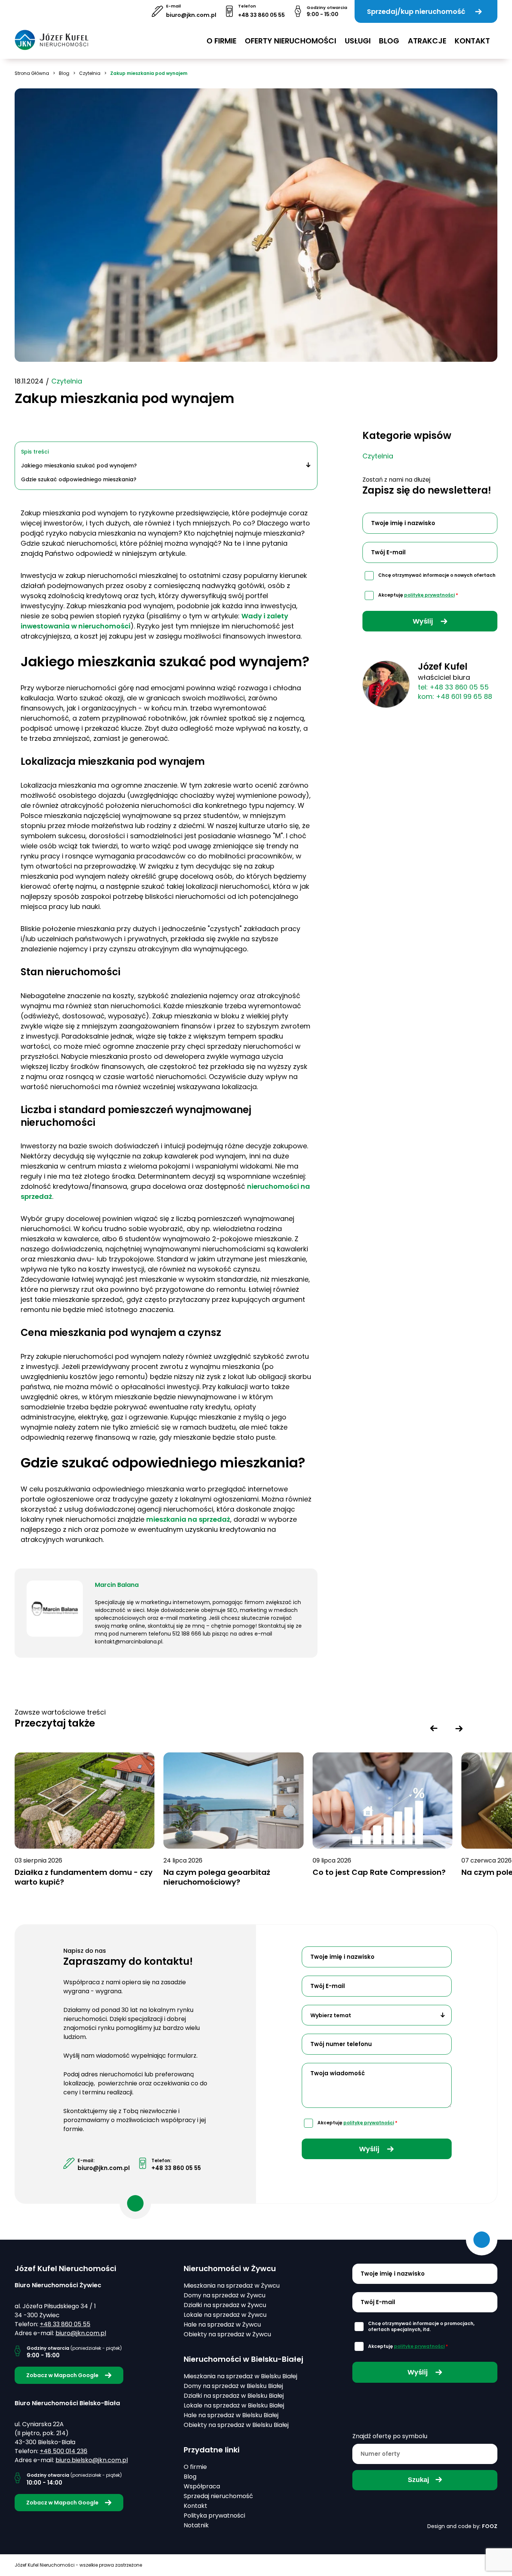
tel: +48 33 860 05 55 (453, 687)
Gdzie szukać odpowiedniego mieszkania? (79, 479)
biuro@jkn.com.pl (191, 15)
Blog (389, 41)
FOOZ (490, 2526)
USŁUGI (358, 41)
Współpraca (202, 2486)
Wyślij (424, 621)
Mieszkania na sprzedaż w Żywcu (232, 2286)
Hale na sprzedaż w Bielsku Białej (231, 2415)
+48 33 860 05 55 (261, 15)
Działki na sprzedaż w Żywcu (225, 2305)
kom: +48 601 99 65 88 (455, 696)
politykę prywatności (429, 595)
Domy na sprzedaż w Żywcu (225, 2295)
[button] (434, 1728)
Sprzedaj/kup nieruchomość (416, 11)
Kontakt (472, 41)
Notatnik (196, 2525)
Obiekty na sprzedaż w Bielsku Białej (236, 2425)
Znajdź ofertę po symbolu (390, 2436)
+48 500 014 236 (64, 2451)
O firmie (222, 41)
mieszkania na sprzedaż (188, 1519)
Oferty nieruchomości (290, 41)
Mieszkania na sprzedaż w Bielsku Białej (240, 2376)
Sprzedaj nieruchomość (218, 2496)
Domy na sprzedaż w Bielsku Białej (233, 2386)
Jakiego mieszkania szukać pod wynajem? (79, 466)
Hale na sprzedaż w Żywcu (222, 2325)
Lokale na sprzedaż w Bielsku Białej (234, 2405)
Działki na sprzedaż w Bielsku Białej (234, 2396)
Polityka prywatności (214, 2516)
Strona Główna (32, 73)
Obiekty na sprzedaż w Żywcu (227, 2334)
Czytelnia (90, 73)
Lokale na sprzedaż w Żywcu (225, 2315)
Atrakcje (427, 41)
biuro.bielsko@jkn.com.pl (92, 2460)
